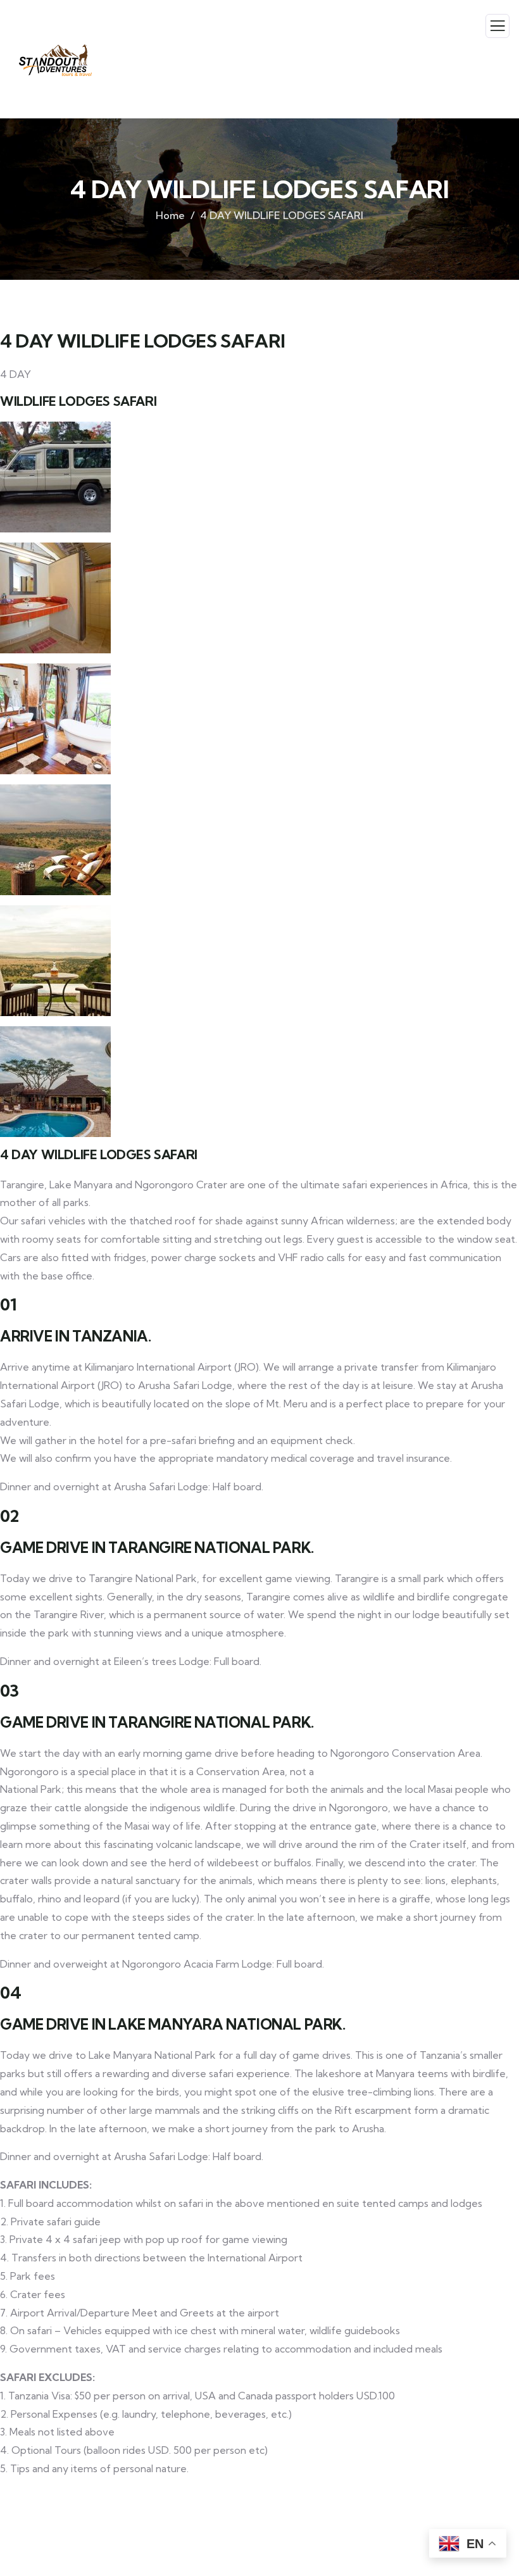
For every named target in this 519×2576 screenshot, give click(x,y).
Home (170, 215)
